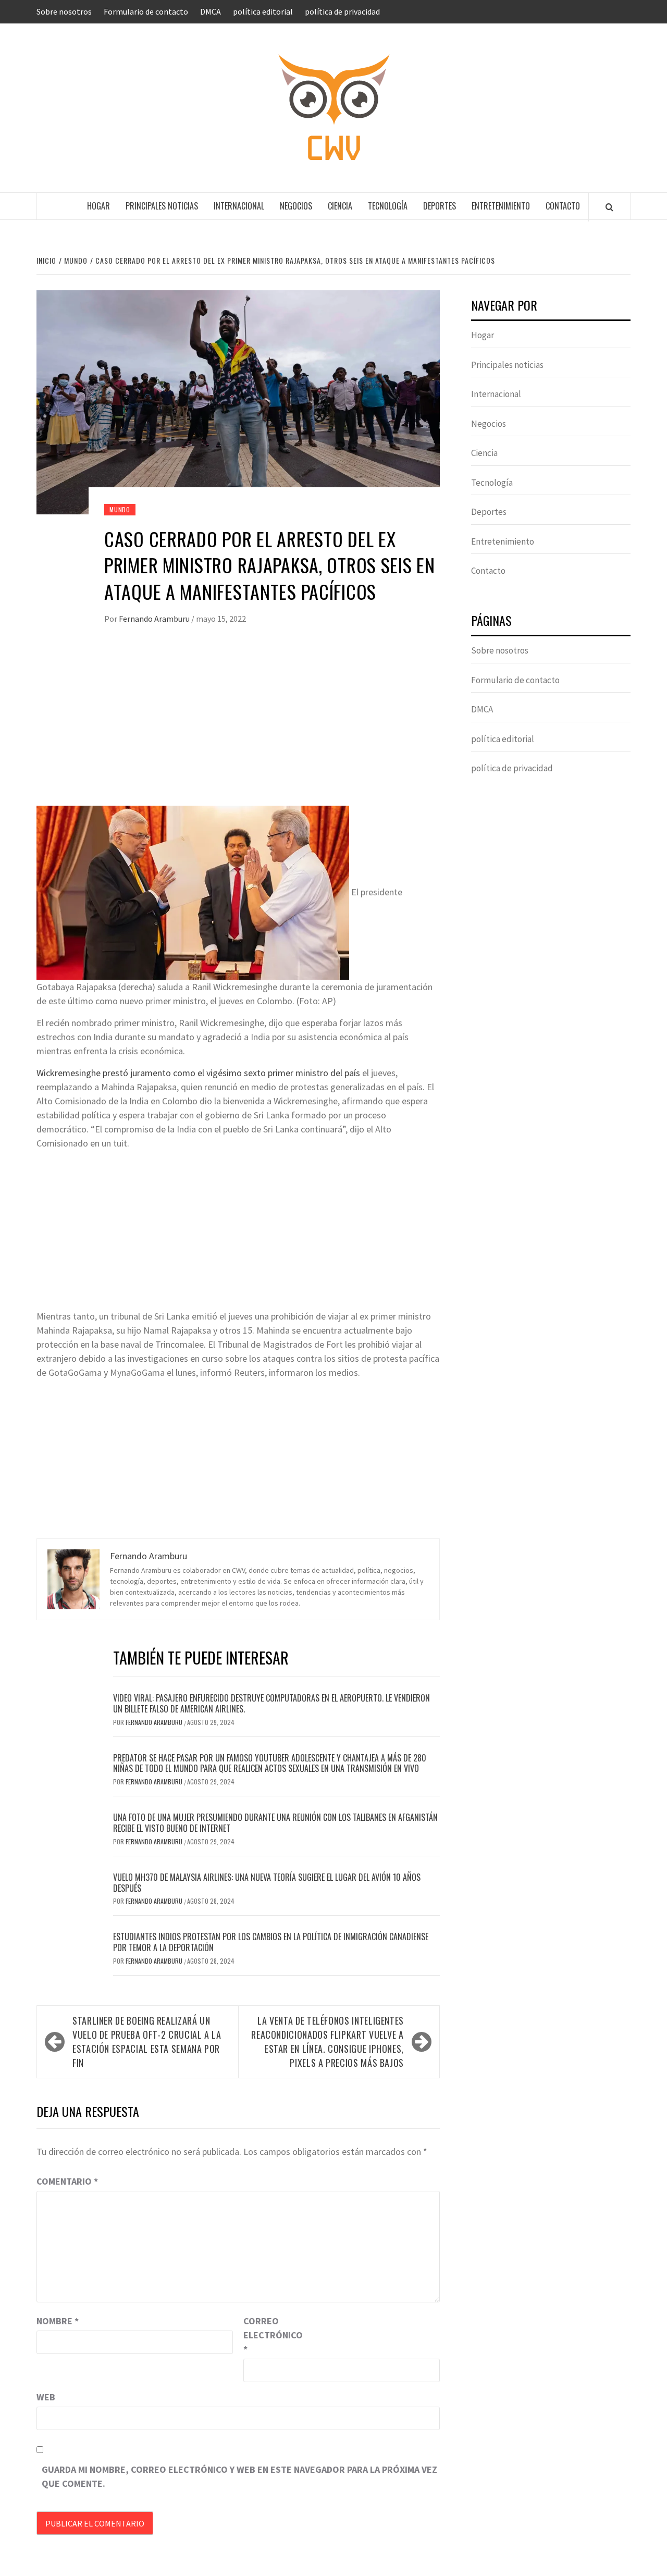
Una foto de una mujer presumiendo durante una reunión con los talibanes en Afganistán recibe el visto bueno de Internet (275, 1823)
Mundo (120, 509)
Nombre (58, 2321)
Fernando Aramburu (155, 619)
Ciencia (340, 206)
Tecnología (388, 206)
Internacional (239, 206)
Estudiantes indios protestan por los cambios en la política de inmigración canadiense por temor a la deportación (271, 1942)
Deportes (440, 206)
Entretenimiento (501, 206)
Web (46, 2397)
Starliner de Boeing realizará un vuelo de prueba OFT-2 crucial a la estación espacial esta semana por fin (147, 2042)
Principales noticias (162, 206)
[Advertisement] (238, 728)
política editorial (263, 11)
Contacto (563, 206)
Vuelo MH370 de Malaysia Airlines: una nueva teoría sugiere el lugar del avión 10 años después (267, 1883)
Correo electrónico (269, 2335)
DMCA (211, 11)
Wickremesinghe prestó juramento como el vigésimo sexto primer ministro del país (198, 1073)
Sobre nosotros (64, 11)
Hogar (98, 206)
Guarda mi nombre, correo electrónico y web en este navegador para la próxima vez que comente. (239, 2476)
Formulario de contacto (146, 11)
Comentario (67, 2181)
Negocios (296, 206)
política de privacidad (342, 11)
